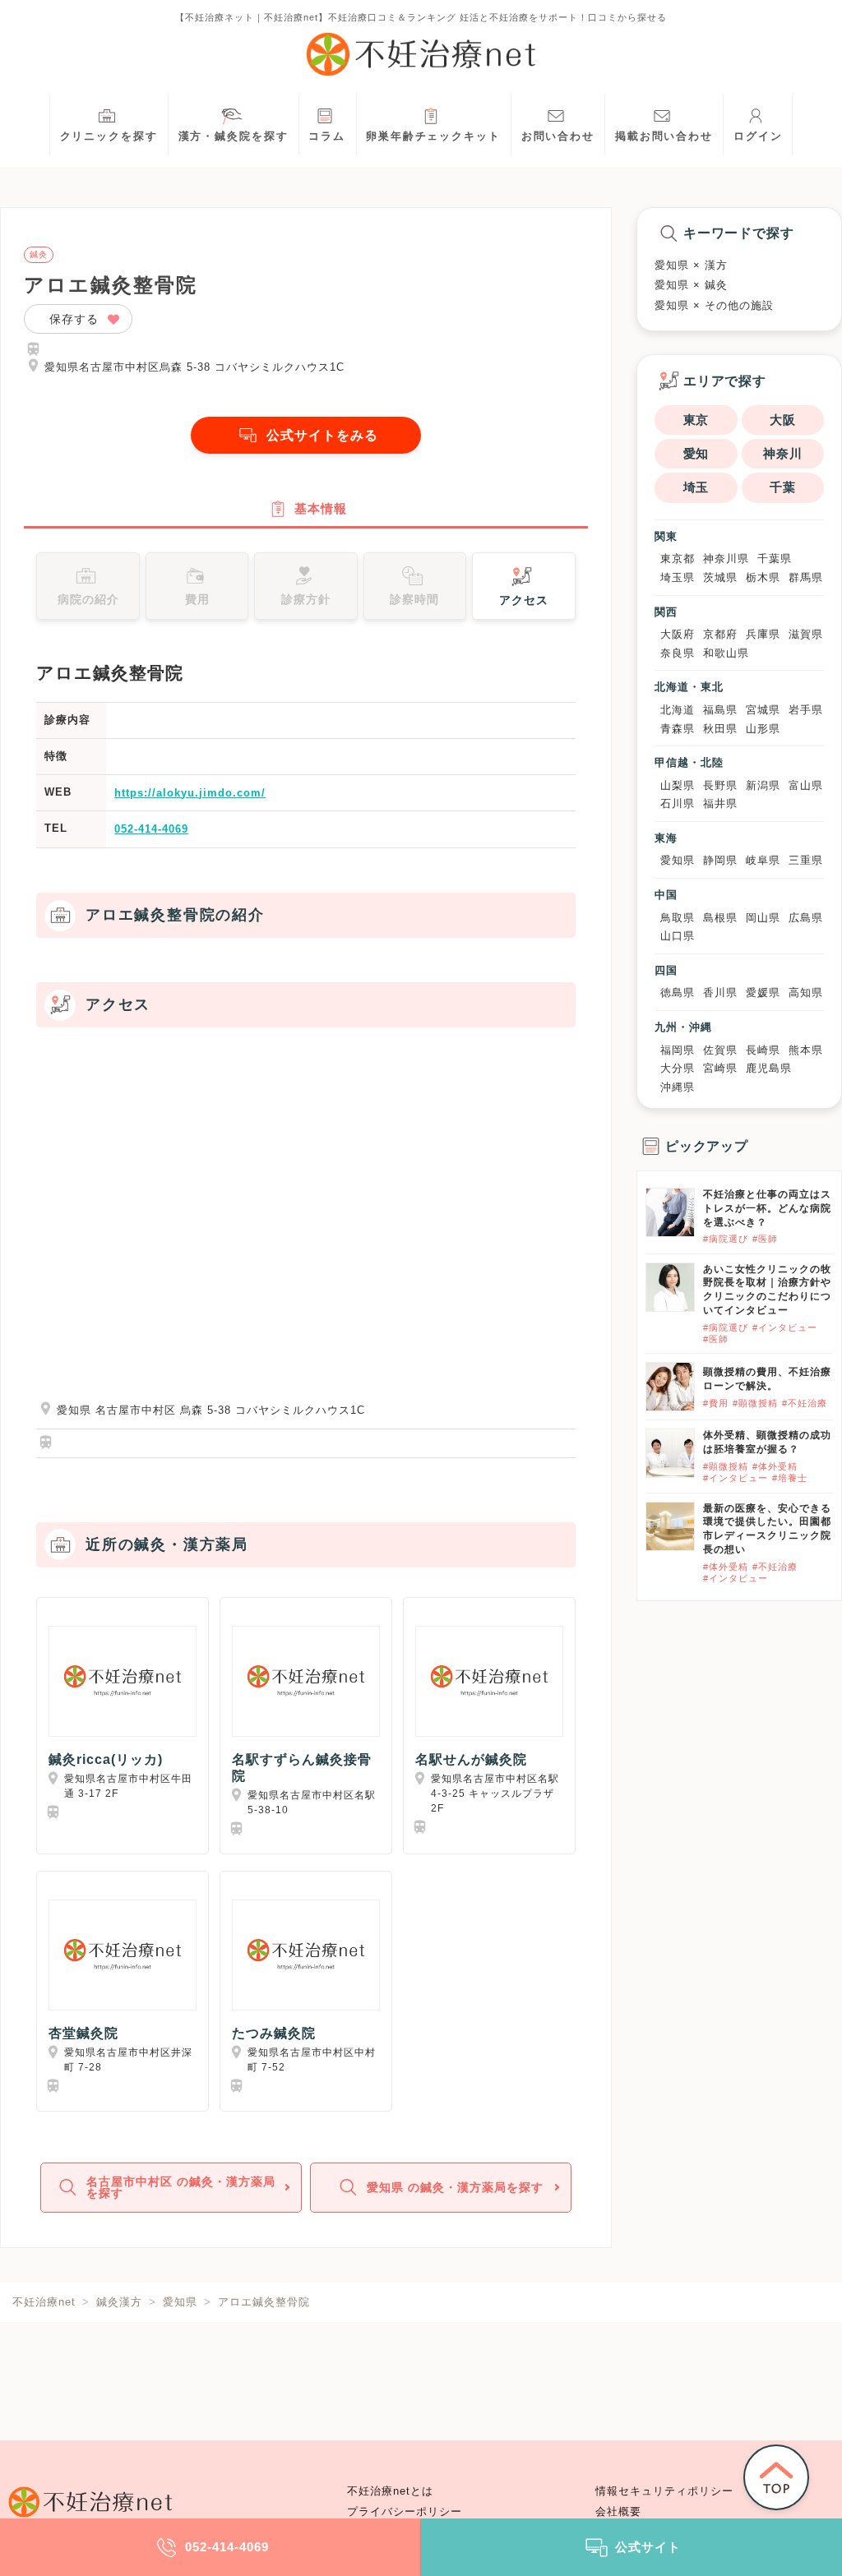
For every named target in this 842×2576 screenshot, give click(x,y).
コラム (327, 136)
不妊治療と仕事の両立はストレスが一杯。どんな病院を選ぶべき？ (767, 1208)
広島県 (806, 918)
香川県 (720, 993)
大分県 (678, 1068)
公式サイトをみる (322, 435)
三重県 (806, 860)
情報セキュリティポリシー (664, 2491)
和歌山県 (726, 653)
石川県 (678, 803)
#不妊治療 (805, 1403)
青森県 (678, 729)
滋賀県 (806, 634)
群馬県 (806, 577)
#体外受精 (775, 1466)
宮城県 (763, 710)
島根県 (720, 918)
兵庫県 (763, 634)
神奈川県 (726, 559)
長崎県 (763, 1050)
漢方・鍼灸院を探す (234, 136)
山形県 (763, 729)
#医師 (765, 1239)
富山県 (806, 785)
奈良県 (678, 653)
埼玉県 (678, 577)
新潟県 (763, 785)
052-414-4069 (151, 829)
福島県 (720, 710)
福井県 (720, 803)
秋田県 (720, 729)
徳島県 (678, 993)
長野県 (720, 785)
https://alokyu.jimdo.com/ (190, 793)
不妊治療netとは (390, 2491)
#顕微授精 (755, 1403)
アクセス (524, 600)
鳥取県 (678, 918)
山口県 (678, 936)
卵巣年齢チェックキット (433, 136)
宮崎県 (720, 1068)
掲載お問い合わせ (664, 136)
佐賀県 (720, 1050)
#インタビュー (785, 1327)
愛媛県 (763, 993)
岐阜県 (763, 860)
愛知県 (678, 860)
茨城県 (720, 577)
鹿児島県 (769, 1068)
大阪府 (678, 634)
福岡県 (678, 1050)
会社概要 (618, 2512)
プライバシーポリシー (405, 2512)
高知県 (806, 993)
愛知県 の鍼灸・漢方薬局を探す (455, 2187)
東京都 (678, 559)
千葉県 (775, 559)
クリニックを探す (109, 136)
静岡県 (720, 860)
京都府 (720, 634)
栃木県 (763, 577)
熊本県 (806, 1050)
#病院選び (726, 1239)
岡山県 (763, 918)
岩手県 (806, 710)
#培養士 (790, 1478)
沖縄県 (678, 1087)
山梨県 (678, 785)
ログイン (758, 136)
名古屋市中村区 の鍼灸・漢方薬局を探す (181, 2187)
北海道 (678, 710)
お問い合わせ (558, 136)
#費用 (716, 1403)
